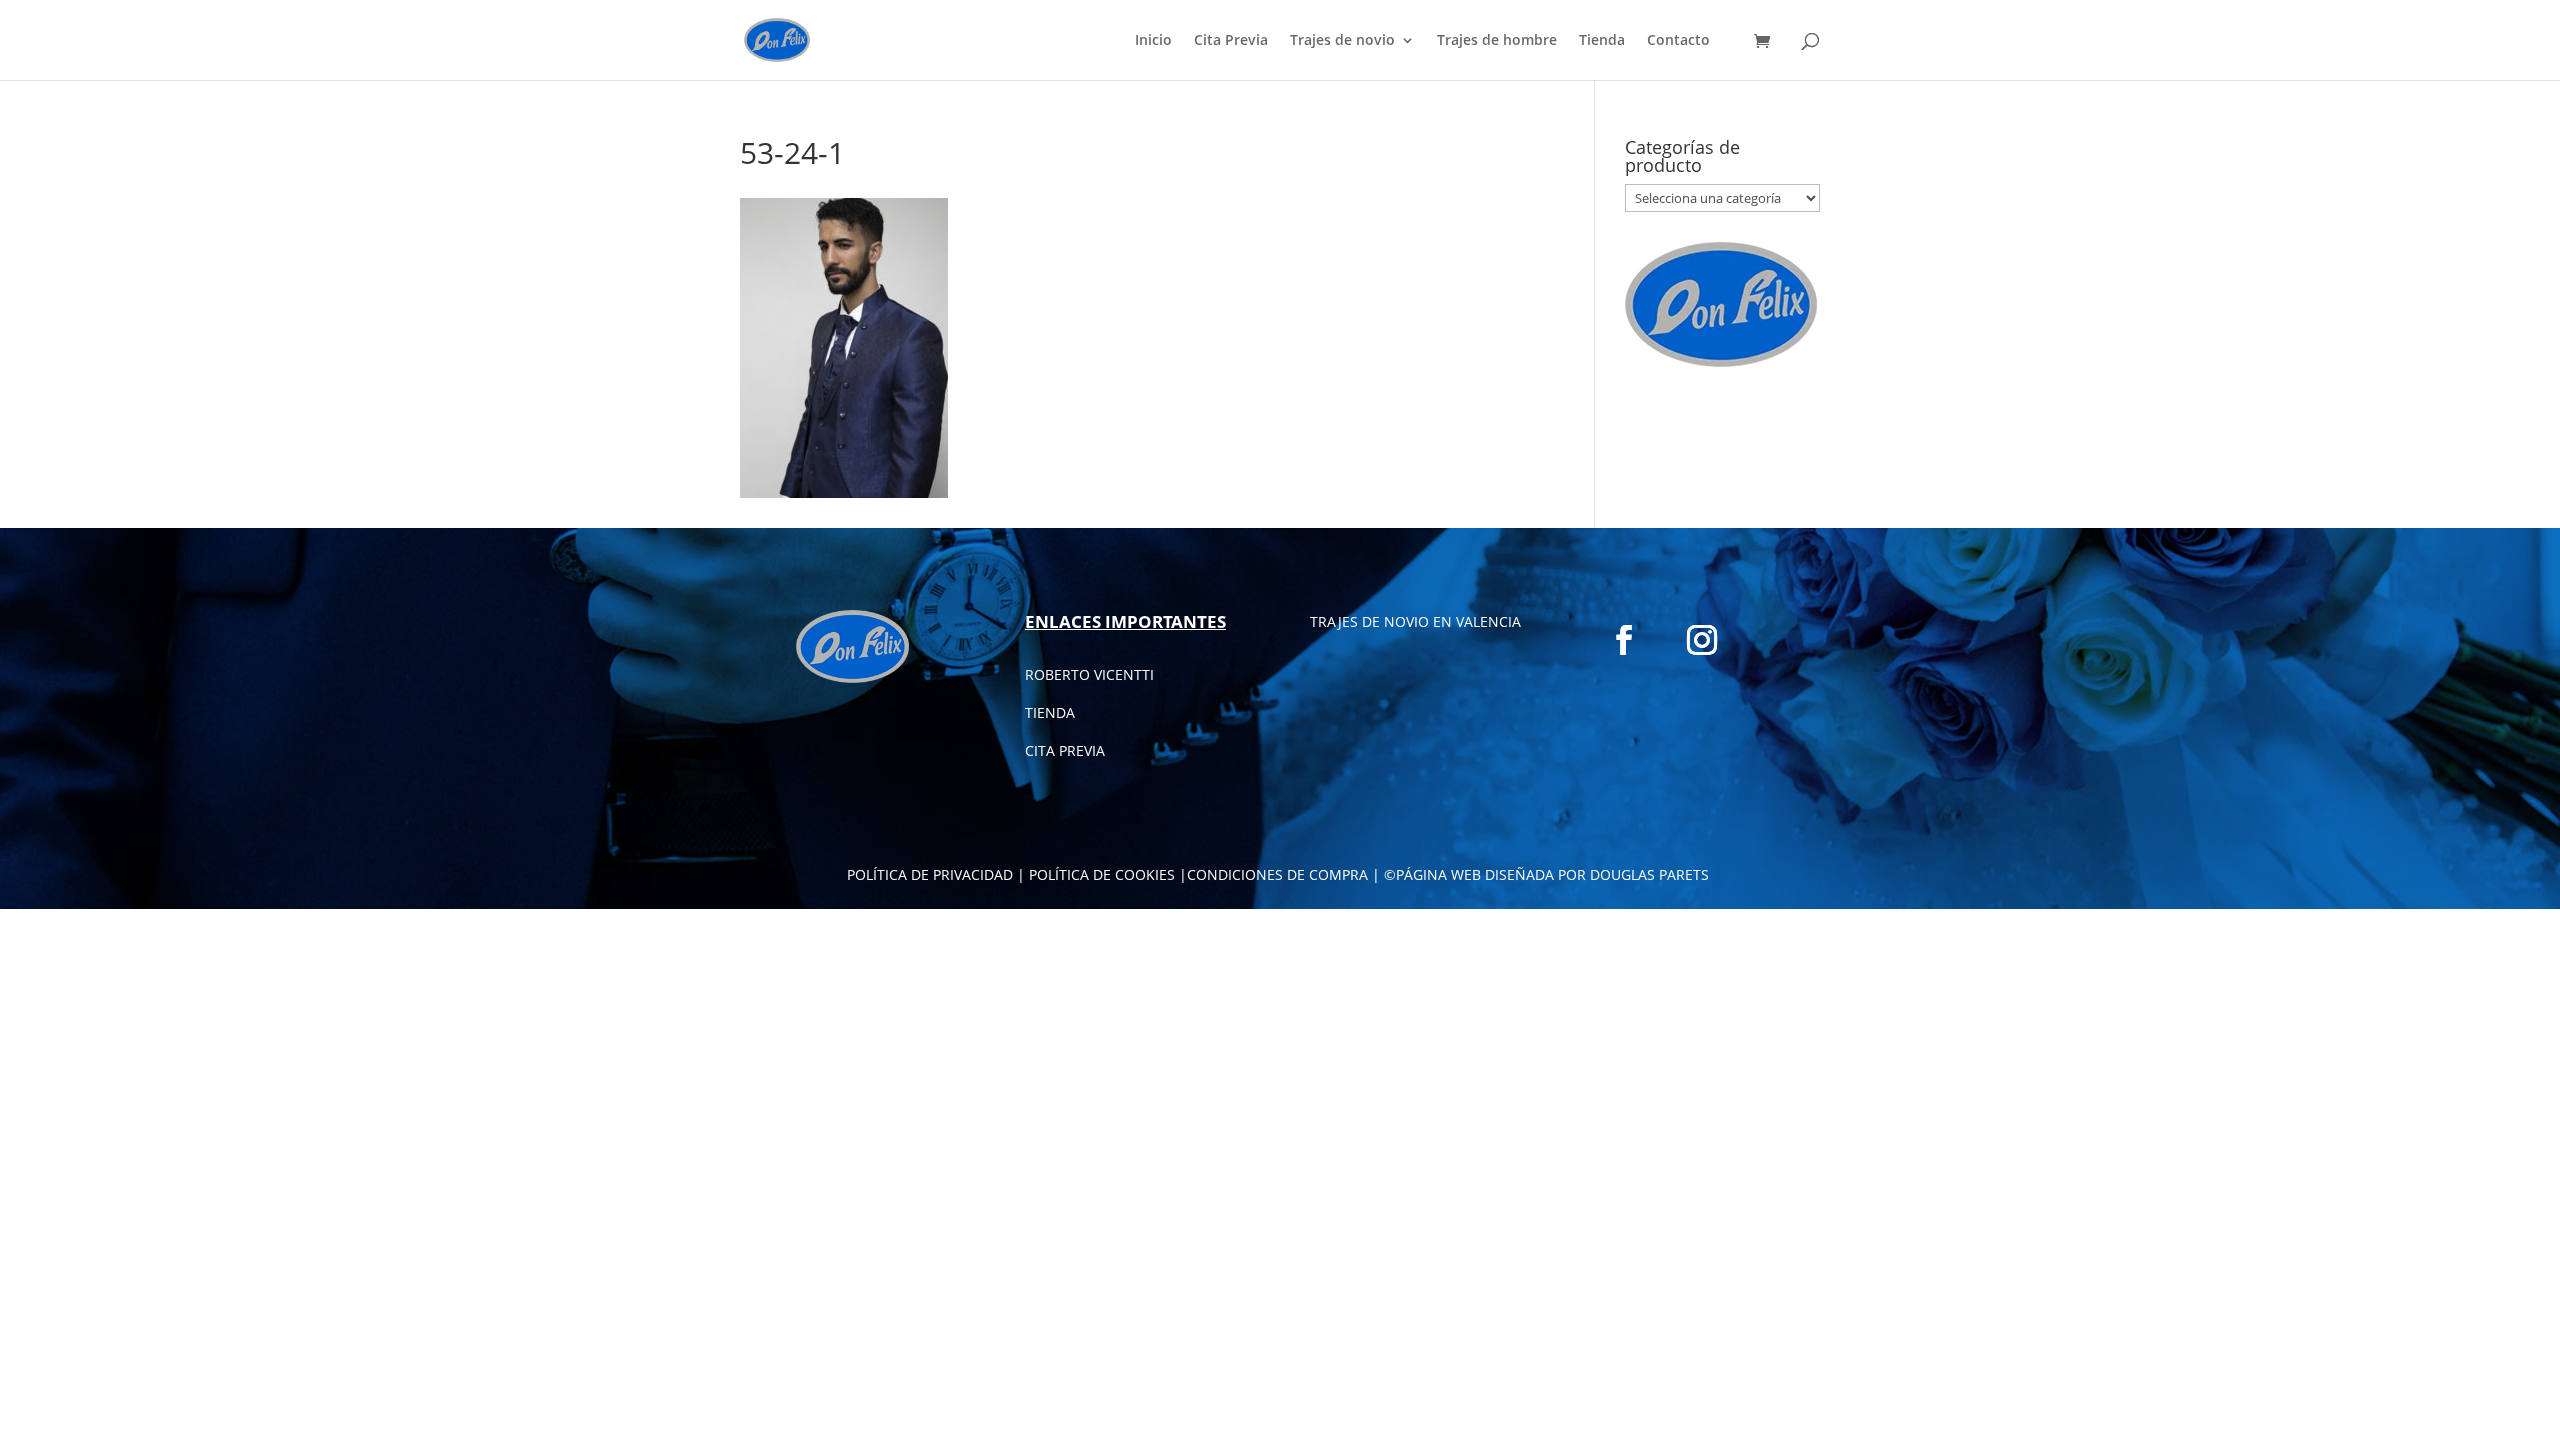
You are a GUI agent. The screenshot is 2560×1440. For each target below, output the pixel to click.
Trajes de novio (1342, 41)
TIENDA (1050, 712)
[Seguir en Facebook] (1624, 640)
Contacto (1678, 41)
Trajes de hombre (1497, 41)
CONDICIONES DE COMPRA (1277, 874)
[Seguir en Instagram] (1702, 640)
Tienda (1602, 41)
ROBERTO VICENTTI (1089, 674)
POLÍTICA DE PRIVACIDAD (930, 874)
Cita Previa (1231, 41)
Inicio (1153, 41)
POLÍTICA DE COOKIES (1102, 874)
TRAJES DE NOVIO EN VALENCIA (1415, 621)
